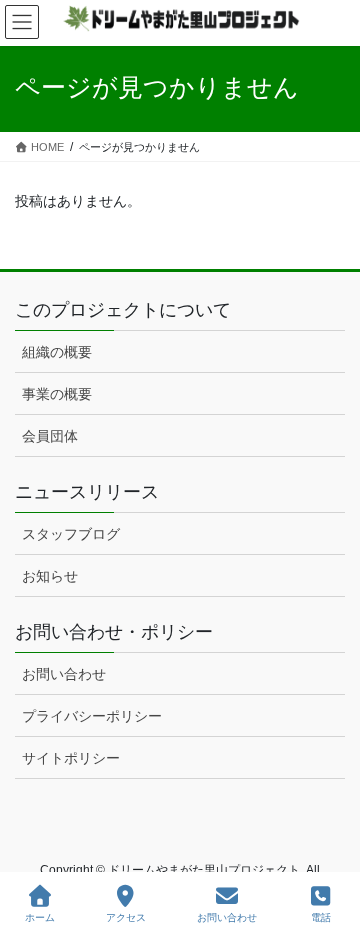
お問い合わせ (64, 674)
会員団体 (50, 436)
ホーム (40, 917)
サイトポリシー (71, 758)
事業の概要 (57, 394)
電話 (321, 917)
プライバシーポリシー (92, 716)
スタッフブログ (71, 534)
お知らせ (50, 576)
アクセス (126, 917)
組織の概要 (57, 352)
